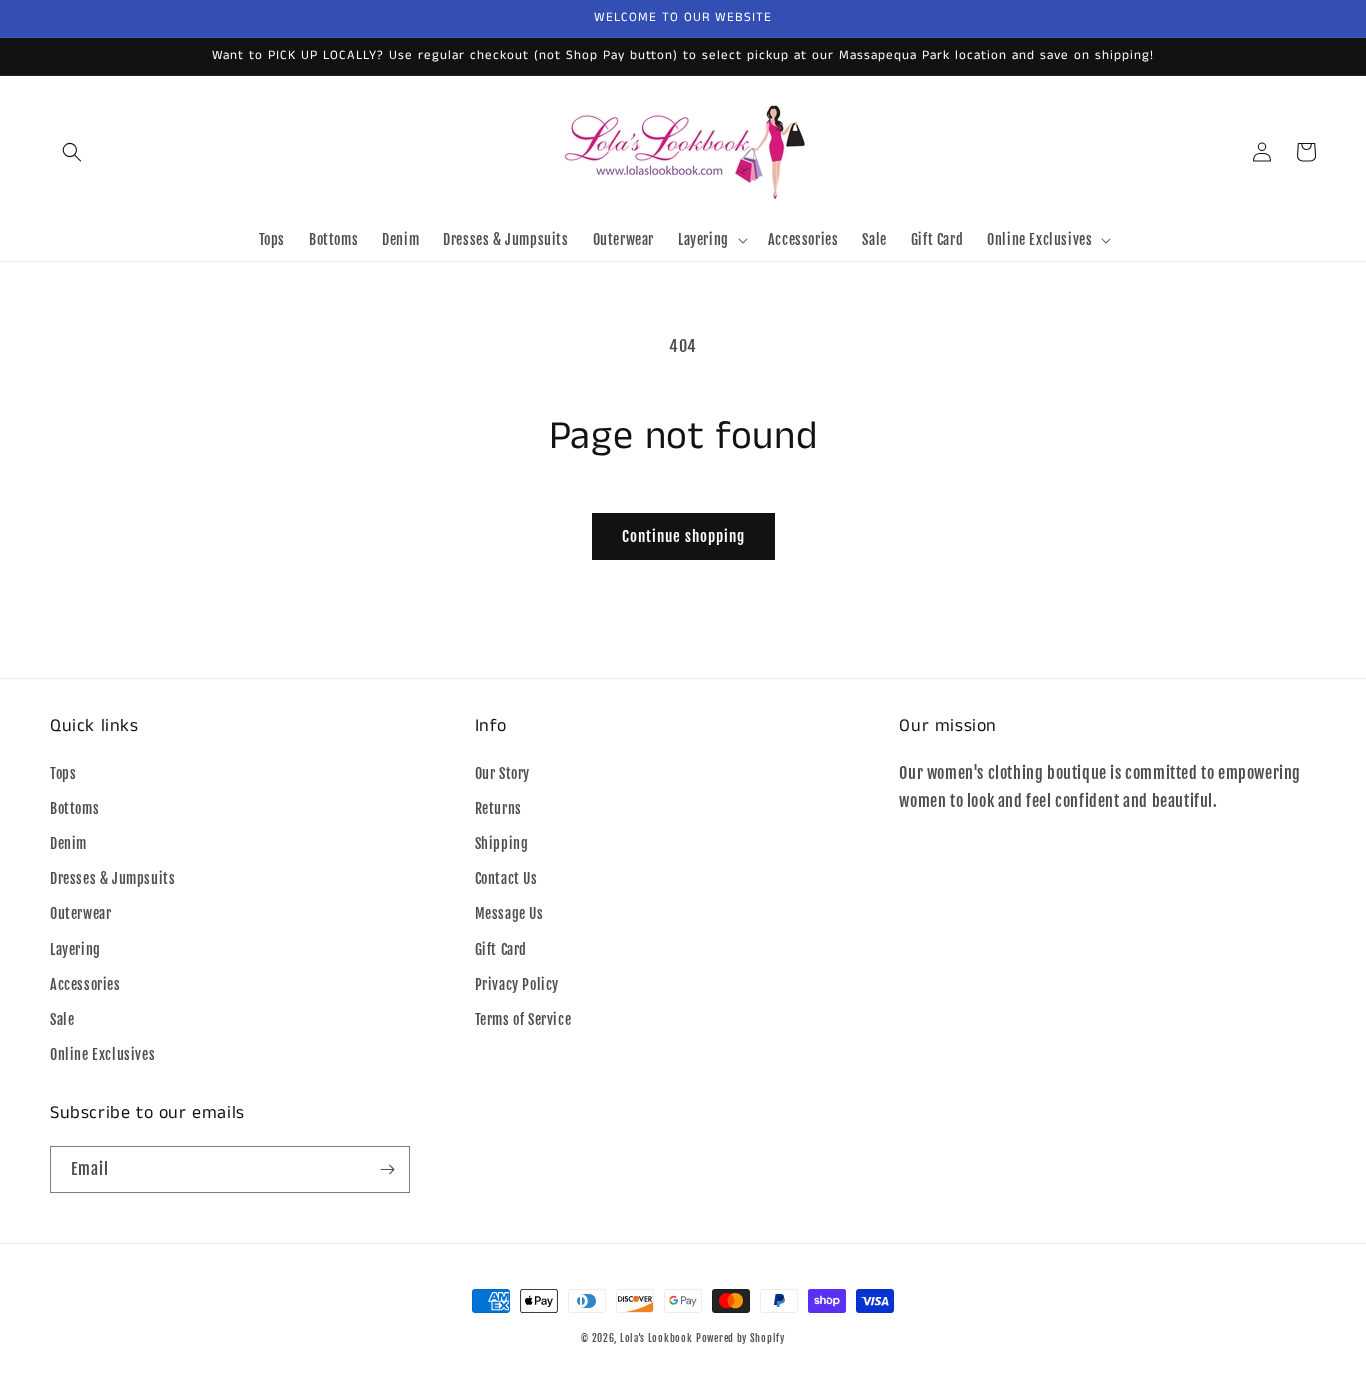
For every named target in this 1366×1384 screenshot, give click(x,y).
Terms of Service (523, 1019)
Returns (498, 808)
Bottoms (74, 808)
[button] (72, 152)
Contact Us (506, 878)
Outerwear (80, 913)
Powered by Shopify (740, 1338)
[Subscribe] (387, 1169)
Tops (63, 773)
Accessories (85, 984)
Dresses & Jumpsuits (112, 878)
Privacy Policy (517, 984)
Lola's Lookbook (656, 1338)
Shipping (502, 843)
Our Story (502, 773)
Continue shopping (683, 536)
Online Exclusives (102, 1054)
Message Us (509, 913)
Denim (68, 843)
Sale (62, 1019)
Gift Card (501, 949)
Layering (75, 949)
